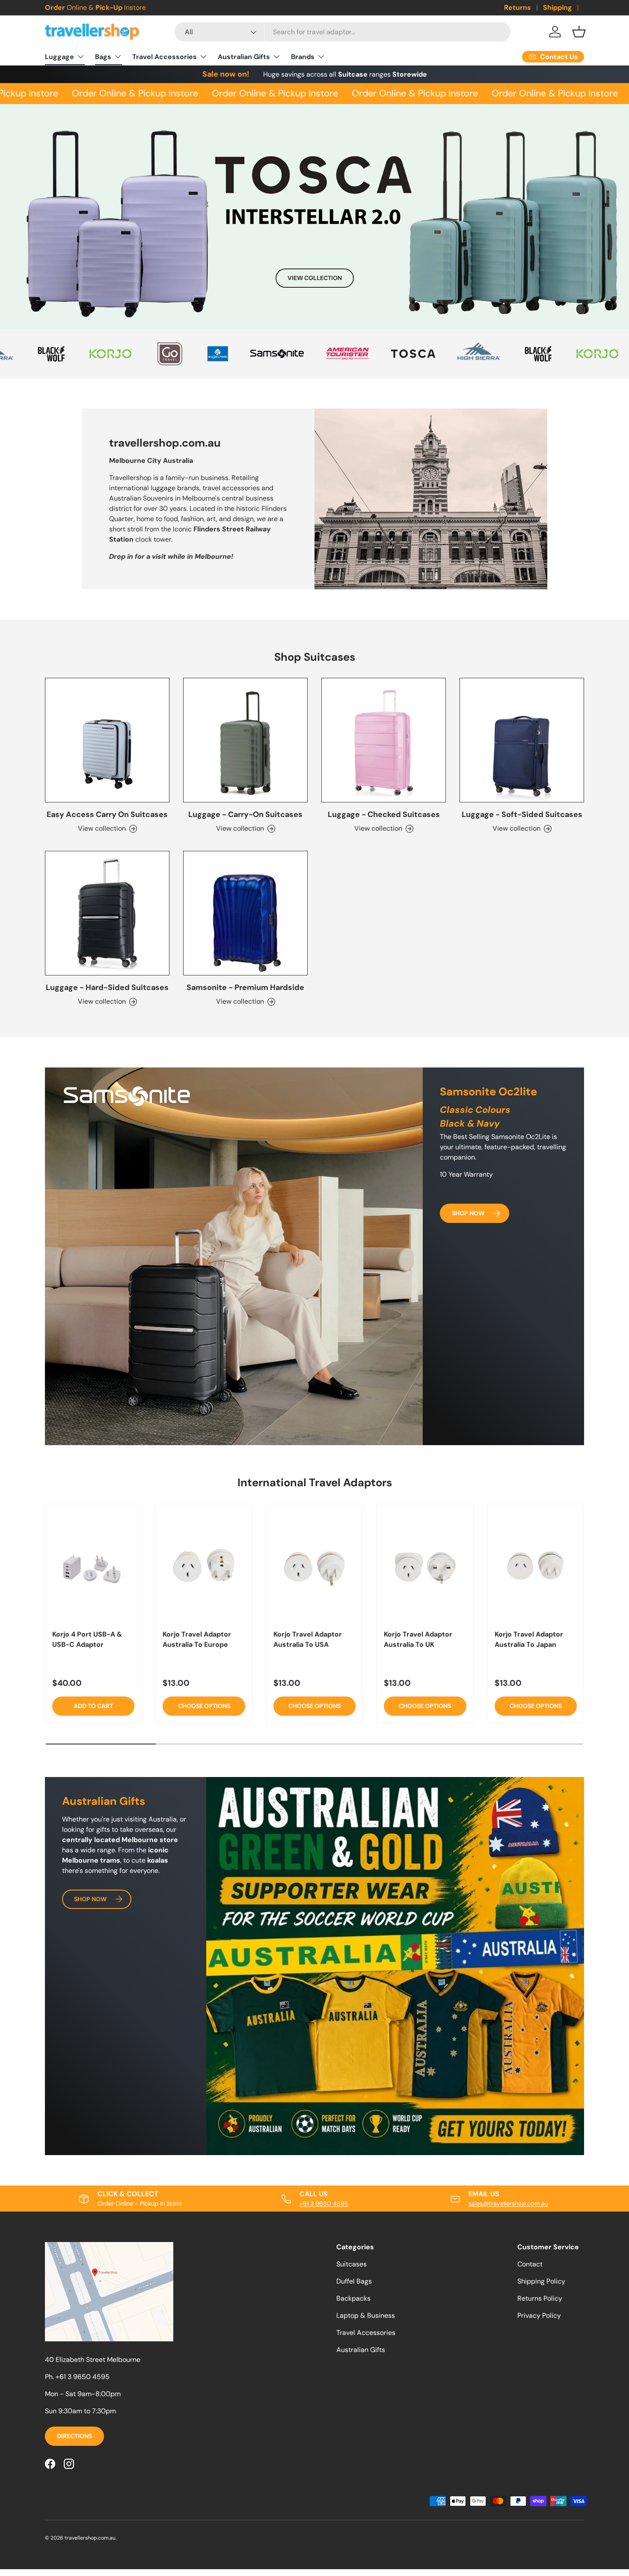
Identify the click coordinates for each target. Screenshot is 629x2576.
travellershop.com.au (90, 2538)
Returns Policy (540, 2298)
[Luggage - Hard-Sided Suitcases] (107, 913)
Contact (530, 2264)
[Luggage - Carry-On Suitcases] (245, 740)
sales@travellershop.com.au (508, 2203)
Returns (518, 7)
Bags (103, 57)
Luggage (59, 57)
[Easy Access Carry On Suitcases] (107, 740)
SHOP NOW (468, 1213)
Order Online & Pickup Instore (109, 93)
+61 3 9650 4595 (324, 2203)
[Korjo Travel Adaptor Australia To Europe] (204, 1566)
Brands (303, 57)
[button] (579, 32)
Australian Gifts (244, 57)
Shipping (558, 7)
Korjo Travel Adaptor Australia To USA (308, 1639)
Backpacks (353, 2298)
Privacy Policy (539, 2315)
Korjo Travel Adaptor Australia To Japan (529, 1639)
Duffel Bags (354, 2281)
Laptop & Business (366, 2315)
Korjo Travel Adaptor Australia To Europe (197, 1639)
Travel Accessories (165, 57)
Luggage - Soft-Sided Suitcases (522, 814)
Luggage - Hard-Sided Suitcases (107, 987)
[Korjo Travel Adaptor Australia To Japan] (536, 1566)
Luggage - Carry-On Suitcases (245, 814)
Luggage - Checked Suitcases (384, 814)
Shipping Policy (541, 2281)
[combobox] (343, 32)
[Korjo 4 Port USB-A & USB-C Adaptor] (93, 1566)
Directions (74, 2436)
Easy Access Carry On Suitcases (107, 814)
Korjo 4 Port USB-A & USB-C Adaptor (87, 1639)
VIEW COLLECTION (315, 278)
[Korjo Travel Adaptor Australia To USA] (314, 1566)
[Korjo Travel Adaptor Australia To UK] (425, 1566)
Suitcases (352, 2264)
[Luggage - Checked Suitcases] (384, 740)
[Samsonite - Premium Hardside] (245, 913)
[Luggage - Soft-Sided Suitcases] (522, 740)
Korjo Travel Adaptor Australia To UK (418, 1639)
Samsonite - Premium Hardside (245, 987)
